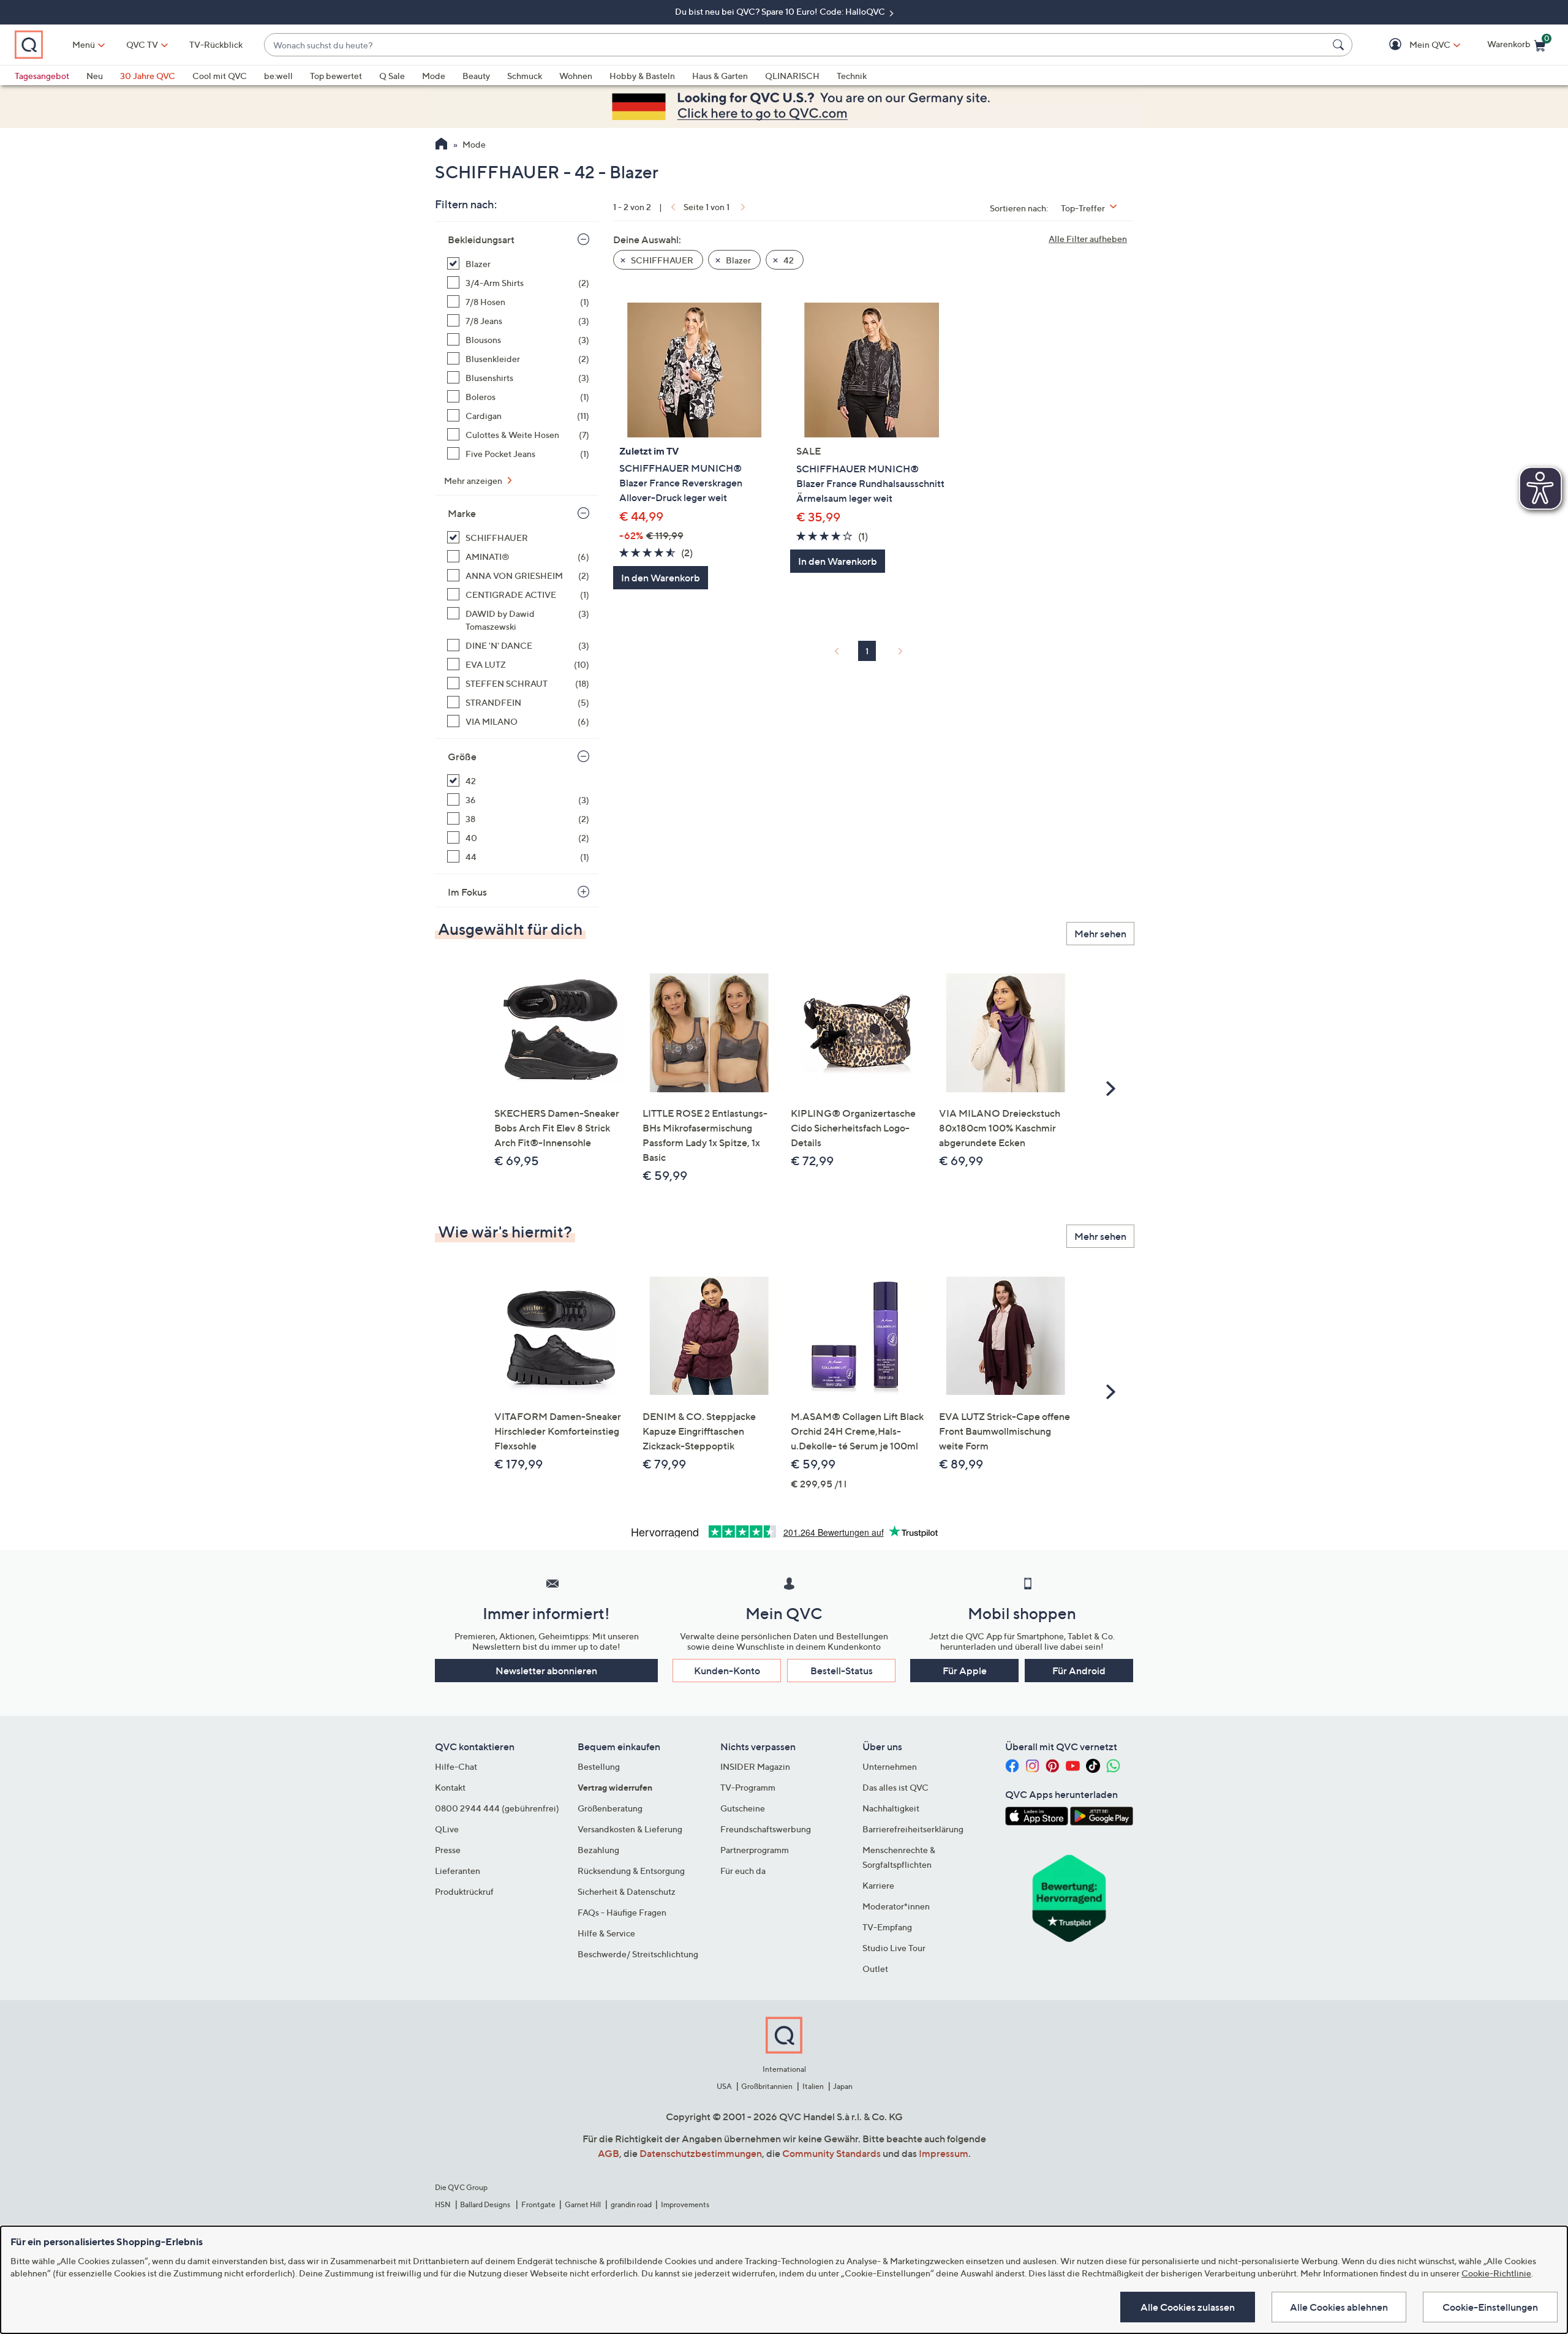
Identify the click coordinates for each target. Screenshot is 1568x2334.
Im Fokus (467, 892)
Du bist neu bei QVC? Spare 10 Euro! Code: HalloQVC (781, 11)
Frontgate (538, 2204)
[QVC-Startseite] (441, 145)
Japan (843, 2086)
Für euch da (743, 1871)
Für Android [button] (1079, 1671)
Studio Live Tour (894, 1948)
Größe (462, 757)
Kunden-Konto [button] (727, 1671)
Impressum (944, 2153)
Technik (852, 76)
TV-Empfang (887, 1927)
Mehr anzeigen (474, 481)
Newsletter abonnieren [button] (546, 1671)
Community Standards (831, 2153)
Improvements (685, 2204)
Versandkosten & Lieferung (630, 1829)
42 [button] (788, 260)
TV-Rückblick (216, 44)
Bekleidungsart (481, 240)
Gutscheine (743, 1808)
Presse (448, 1850)
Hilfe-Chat (456, 1766)
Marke (462, 513)
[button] (1412, 45)
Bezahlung (598, 1850)
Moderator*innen (896, 1906)
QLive (447, 1829)
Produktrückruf (464, 1891)
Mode (434, 76)
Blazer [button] (737, 260)
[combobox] (796, 45)
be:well (278, 76)
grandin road (631, 2204)
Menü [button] (84, 44)
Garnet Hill (583, 2204)
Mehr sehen (1100, 934)
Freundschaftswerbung (766, 1829)
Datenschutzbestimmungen (701, 2153)
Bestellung (599, 1766)
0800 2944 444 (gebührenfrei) (497, 1808)
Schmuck (525, 76)
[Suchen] (1340, 45)
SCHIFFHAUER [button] (661, 260)
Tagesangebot (42, 76)
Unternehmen (890, 1766)
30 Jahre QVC (148, 76)
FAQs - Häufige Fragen (622, 1912)
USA (724, 2086)
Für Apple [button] (965, 1671)
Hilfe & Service (606, 1933)
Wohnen (576, 76)
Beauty (476, 76)
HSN (443, 2204)
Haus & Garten (720, 76)
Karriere (878, 1885)
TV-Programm (748, 1787)
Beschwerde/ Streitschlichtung (638, 1954)
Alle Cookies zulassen (1188, 2307)
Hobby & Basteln (642, 76)
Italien (813, 2086)
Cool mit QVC (220, 76)
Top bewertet (336, 76)
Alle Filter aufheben (1088, 239)
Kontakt (450, 1787)
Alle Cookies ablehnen (1339, 2307)
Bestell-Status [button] (842, 1671)
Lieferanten (458, 1871)
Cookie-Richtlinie (1496, 2273)
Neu (95, 76)
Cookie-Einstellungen (1490, 2307)
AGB (609, 2153)
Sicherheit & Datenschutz (627, 1891)
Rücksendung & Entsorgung (631, 1871)
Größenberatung (610, 1808)
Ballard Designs (486, 2204)
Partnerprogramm (755, 1850)
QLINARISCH (792, 76)
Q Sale (392, 76)
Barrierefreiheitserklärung (913, 1829)
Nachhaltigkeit (891, 1808)
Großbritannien (767, 2086)
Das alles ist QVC (895, 1787)
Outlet (875, 1969)
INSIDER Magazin (755, 1766)
